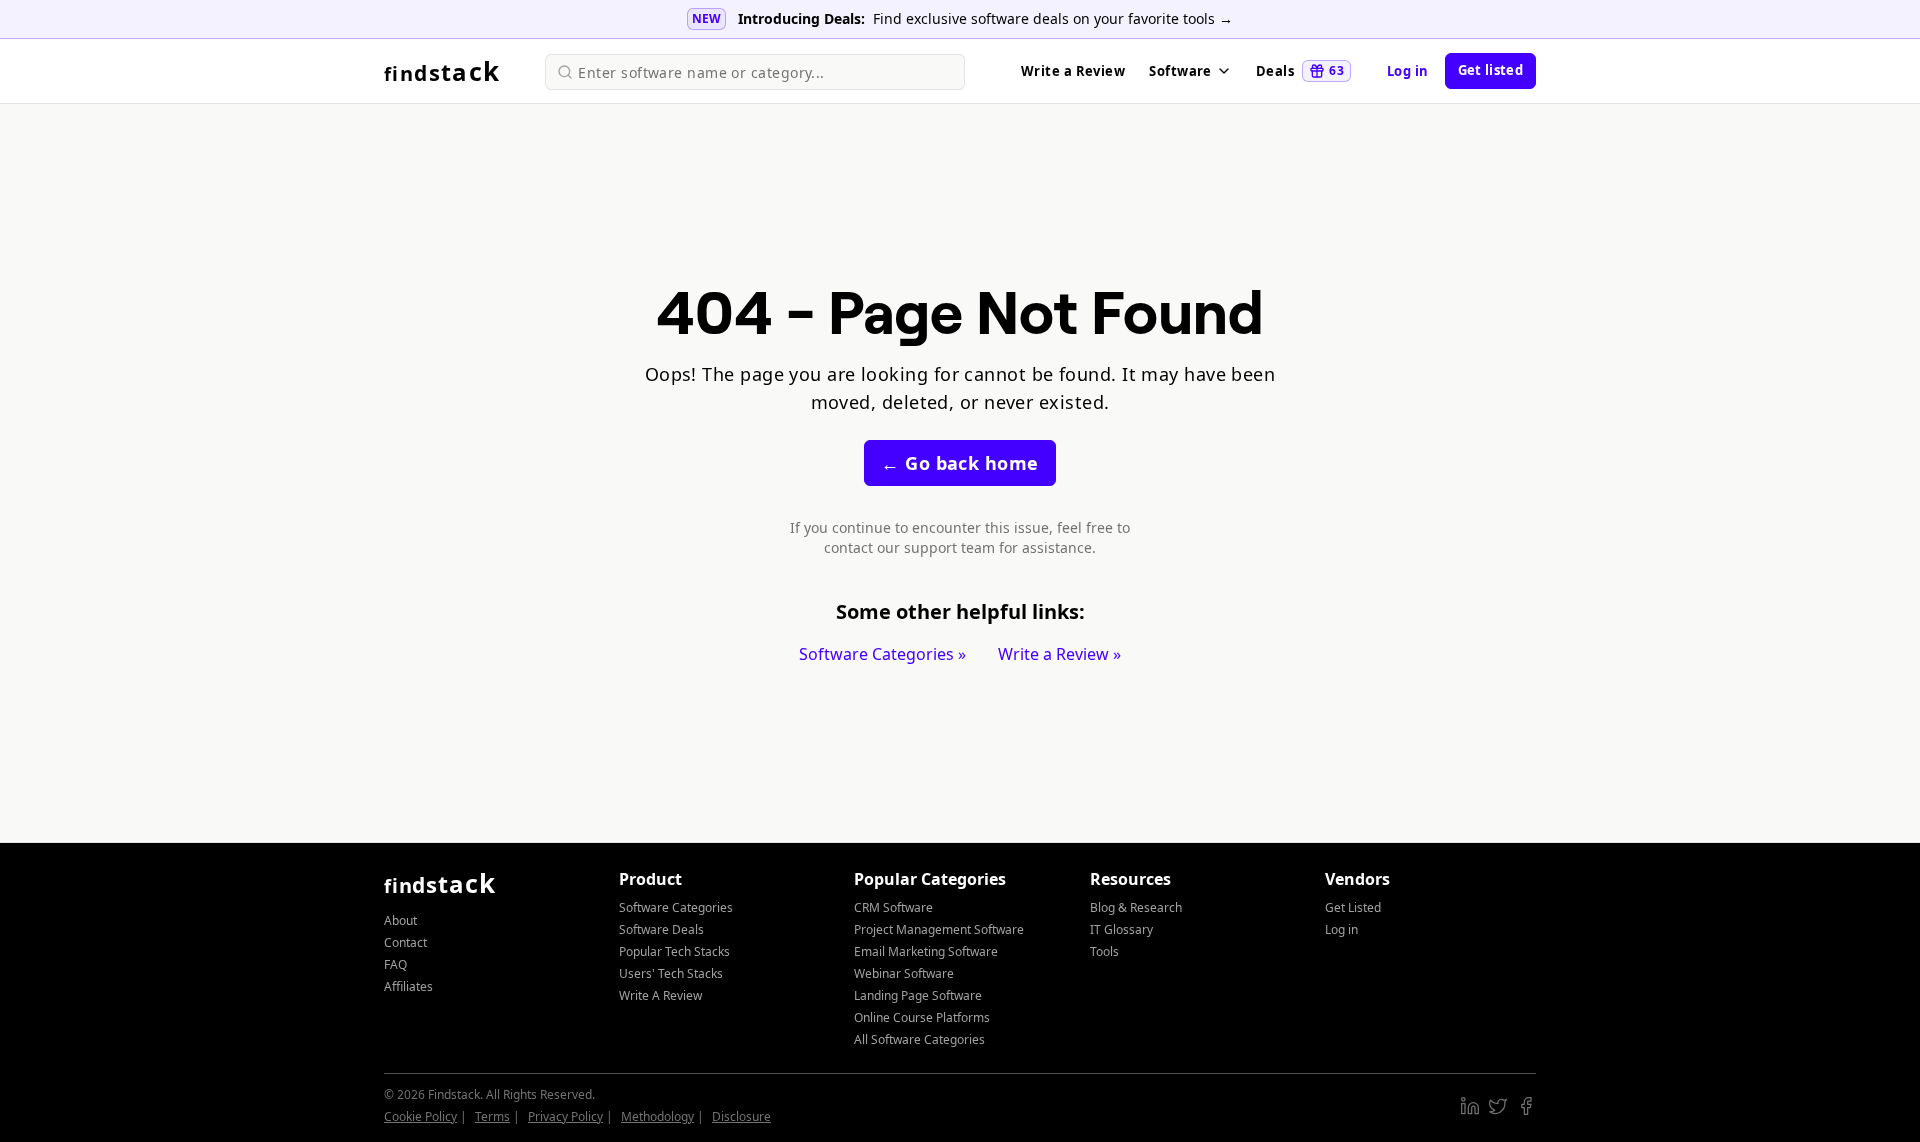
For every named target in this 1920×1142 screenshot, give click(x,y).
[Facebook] (1526, 1106)
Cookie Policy (420, 1116)
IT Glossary (1121, 929)
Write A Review (660, 995)
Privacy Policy (565, 1116)
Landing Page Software (918, 995)
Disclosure (741, 1116)
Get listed (1490, 70)
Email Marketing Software (926, 951)
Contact (405, 942)
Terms (492, 1116)
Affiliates (408, 986)
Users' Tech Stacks (671, 973)
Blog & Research (1136, 907)
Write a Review (1073, 71)
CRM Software (893, 907)
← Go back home (959, 463)
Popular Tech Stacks (674, 951)
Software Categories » (882, 654)
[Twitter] (1498, 1106)
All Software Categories (919, 1039)
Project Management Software (939, 929)
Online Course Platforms (922, 1017)
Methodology (657, 1116)
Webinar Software (904, 973)
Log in (1408, 71)
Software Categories (676, 907)
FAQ (395, 964)
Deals (1300, 71)
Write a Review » (1059, 654)
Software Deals (661, 929)
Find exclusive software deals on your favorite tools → (1053, 18)
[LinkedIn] (1470, 1106)
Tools (1104, 951)
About (400, 920)
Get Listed (1353, 907)
